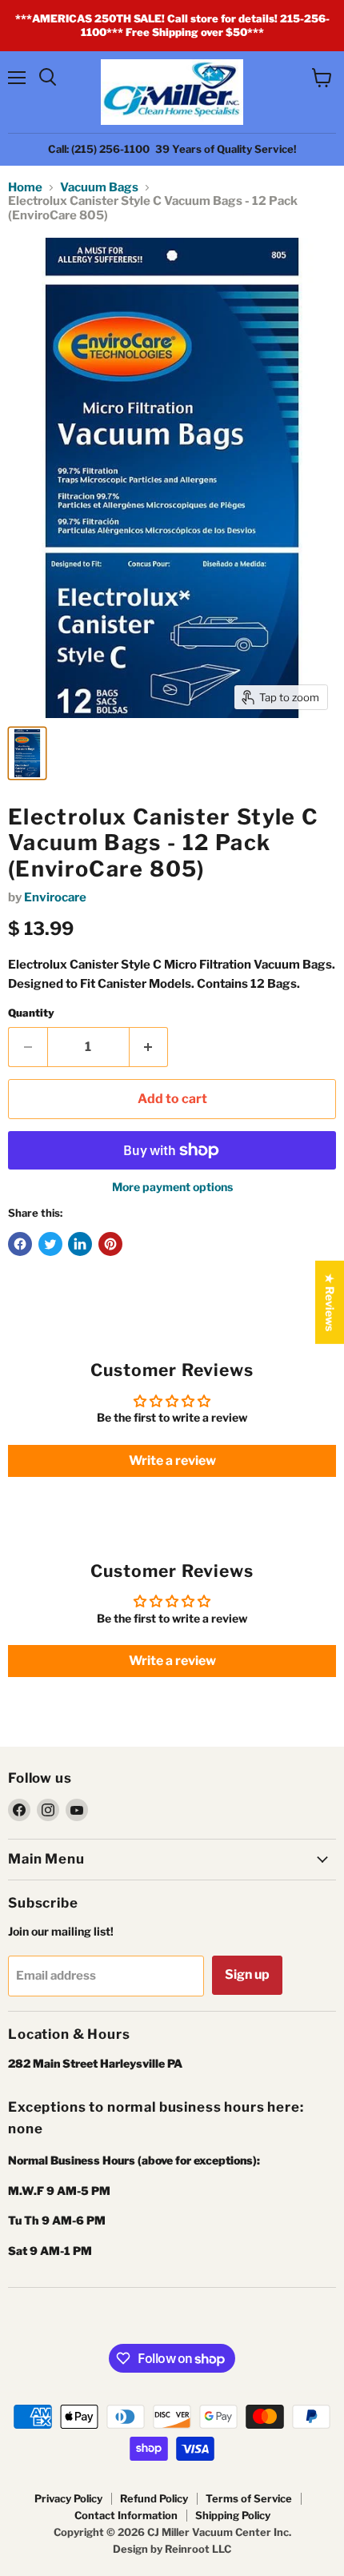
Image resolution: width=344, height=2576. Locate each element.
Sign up (247, 1974)
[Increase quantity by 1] (149, 1047)
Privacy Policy (68, 2498)
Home (25, 188)
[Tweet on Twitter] (50, 1244)
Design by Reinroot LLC (172, 2549)
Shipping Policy (233, 2515)
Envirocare (55, 897)
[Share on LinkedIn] (80, 1244)
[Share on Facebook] (20, 1244)
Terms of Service (249, 2498)
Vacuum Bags (99, 188)
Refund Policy (154, 2498)
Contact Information (126, 2515)
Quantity (31, 1013)
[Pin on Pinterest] (110, 1244)
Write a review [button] (172, 1461)
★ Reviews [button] (330, 1302)
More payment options (172, 1187)
